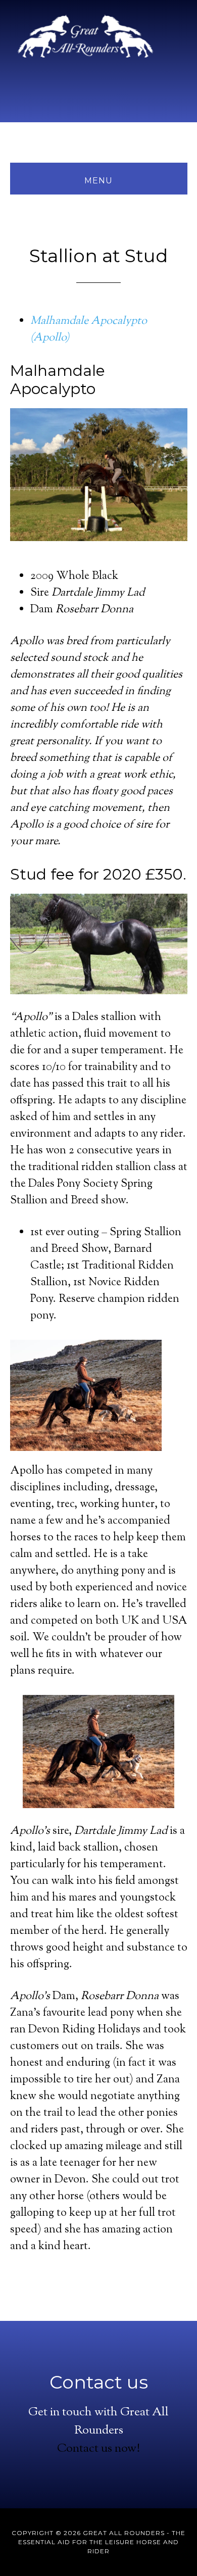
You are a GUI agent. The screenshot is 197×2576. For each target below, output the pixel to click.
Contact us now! (98, 2449)
